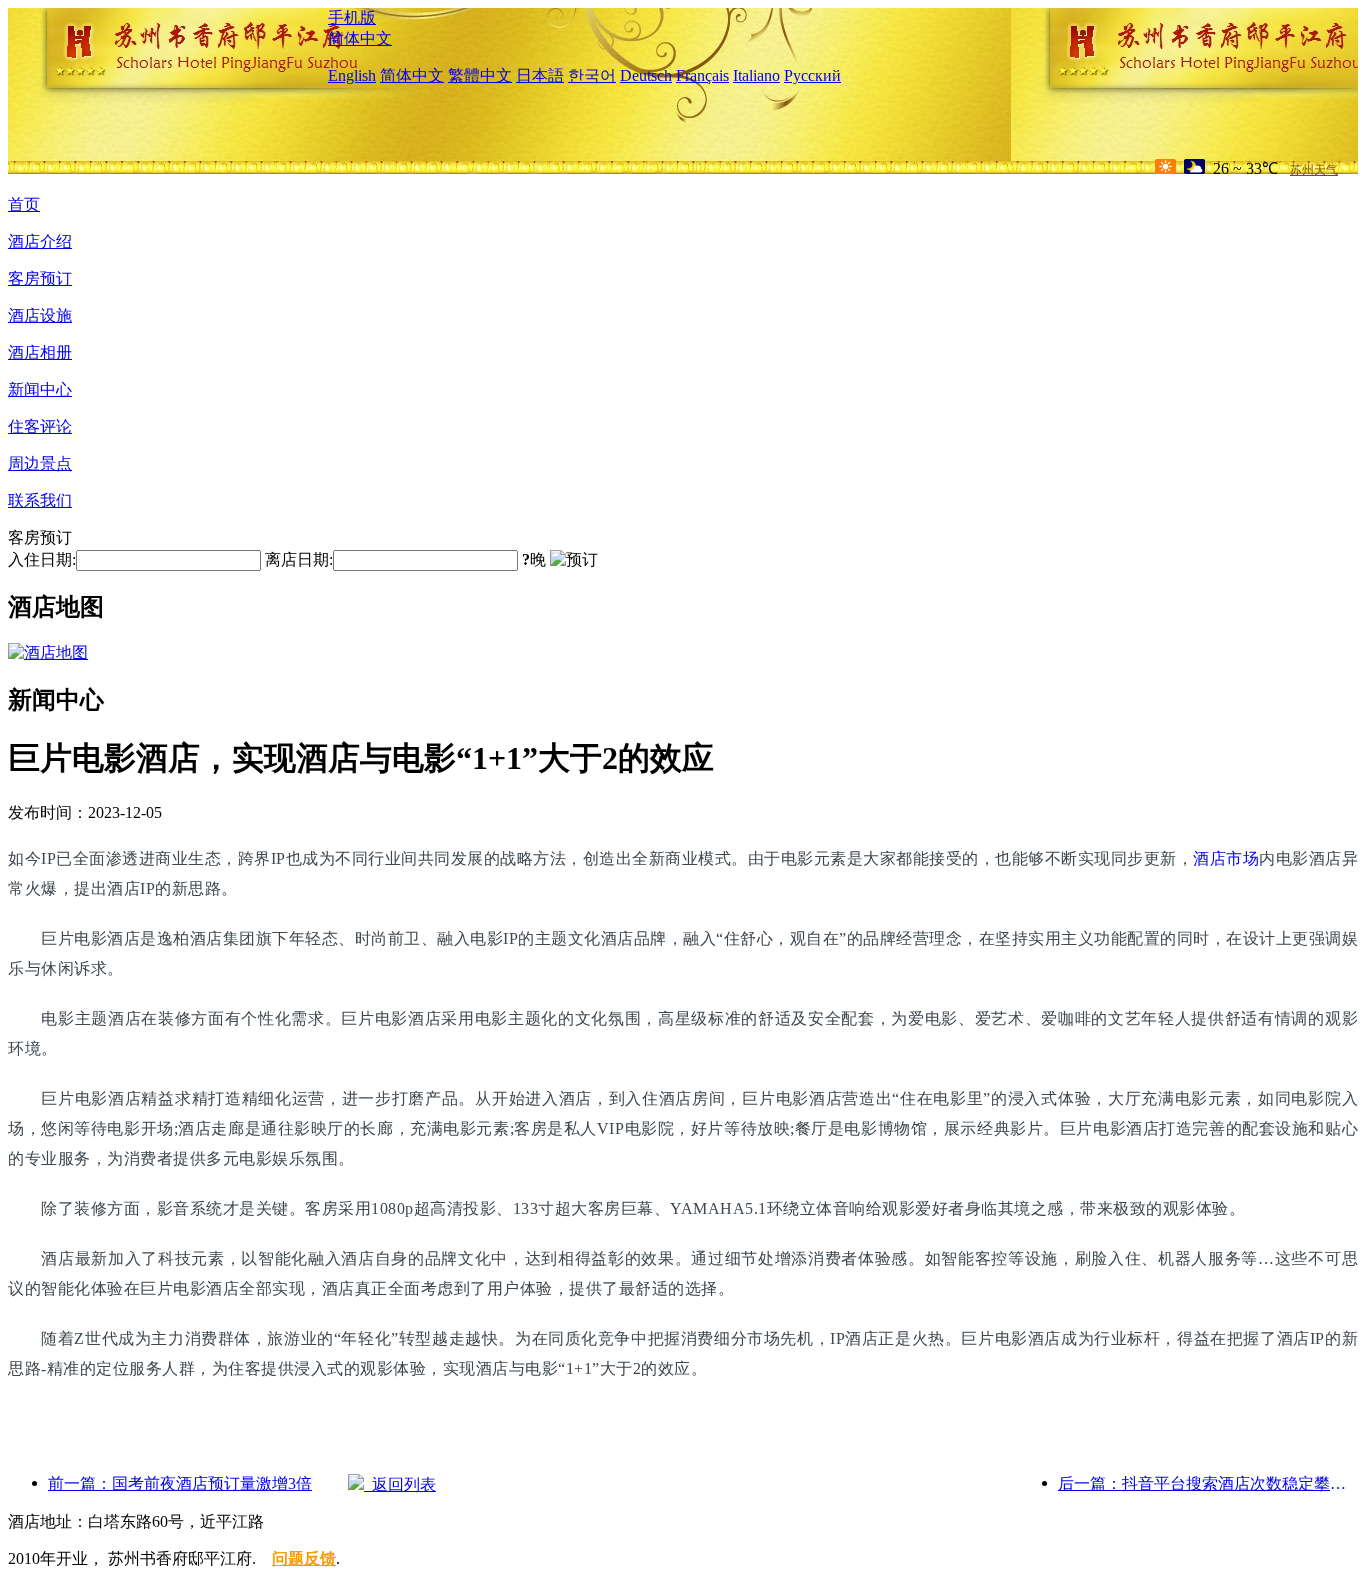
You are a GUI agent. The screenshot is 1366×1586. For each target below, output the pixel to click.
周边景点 (40, 463)
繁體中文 (480, 75)
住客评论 (40, 426)
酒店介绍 (40, 241)
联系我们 (40, 500)
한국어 (592, 75)
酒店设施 (40, 315)
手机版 (352, 17)
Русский (812, 75)
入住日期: (42, 559)
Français (702, 75)
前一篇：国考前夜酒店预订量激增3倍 (180, 1483)
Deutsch (646, 75)
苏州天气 (1314, 170)
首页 (24, 204)
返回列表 (400, 1484)
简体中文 (360, 38)
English (352, 75)
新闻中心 (40, 389)
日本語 (540, 75)
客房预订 (40, 278)
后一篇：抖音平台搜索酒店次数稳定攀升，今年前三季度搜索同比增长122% (1208, 1483)
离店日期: (299, 559)
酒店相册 (40, 352)
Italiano (756, 75)
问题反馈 (304, 1558)
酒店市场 (1226, 858)
